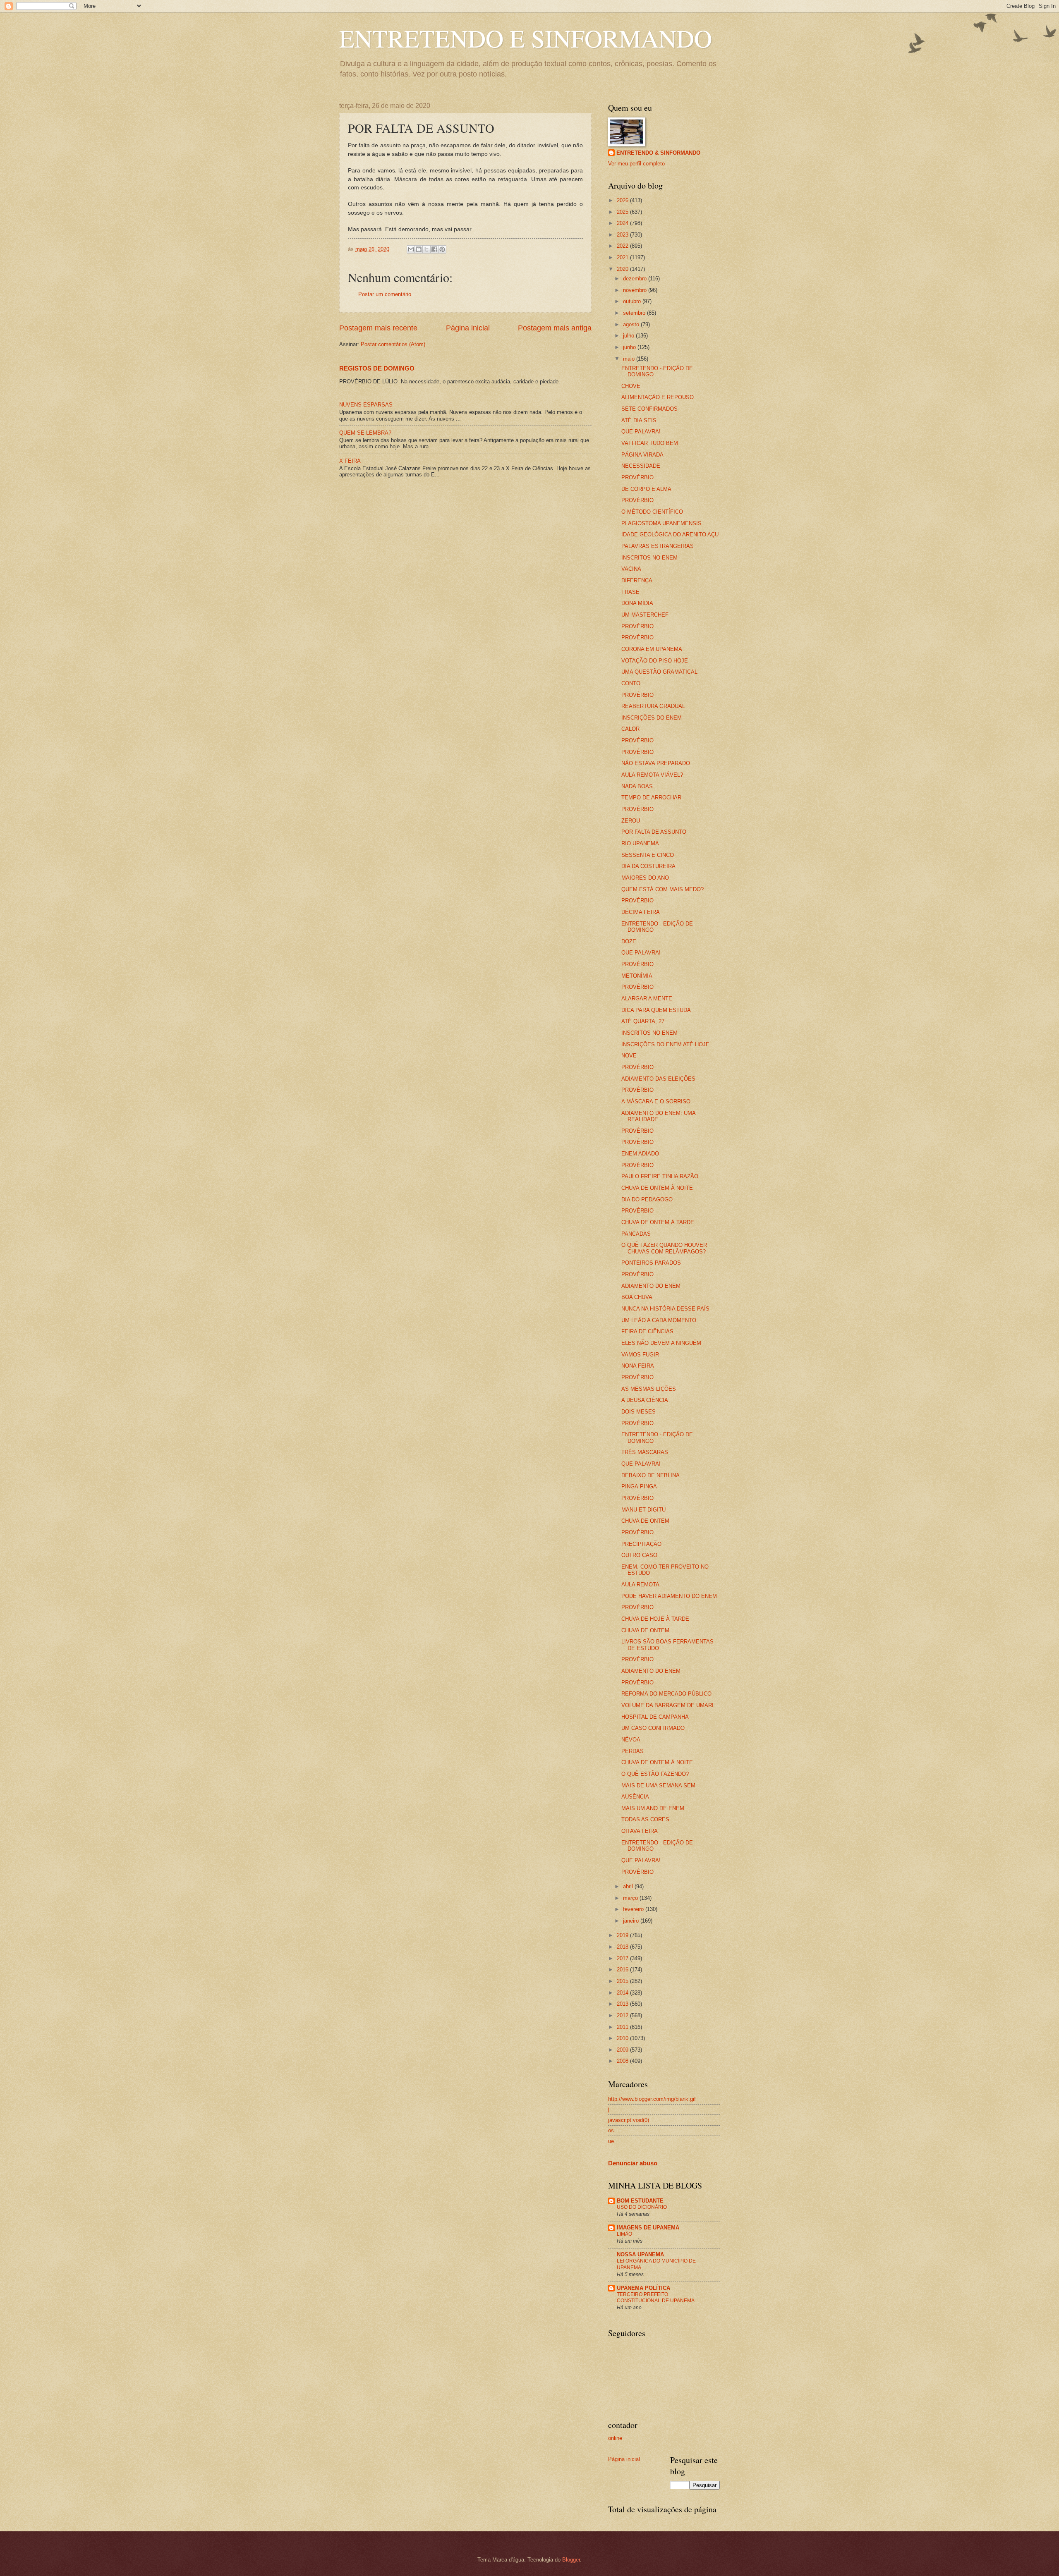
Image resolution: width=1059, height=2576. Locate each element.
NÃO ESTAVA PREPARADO (656, 763)
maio (630, 359)
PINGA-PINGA (639, 1487)
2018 (623, 1947)
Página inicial (468, 328)
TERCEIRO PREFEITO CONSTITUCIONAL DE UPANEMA (656, 2298)
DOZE (629, 941)
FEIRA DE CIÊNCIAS (647, 1331)
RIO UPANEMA (640, 843)
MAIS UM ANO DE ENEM (653, 1808)
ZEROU (631, 821)
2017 (623, 1958)
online (615, 2438)
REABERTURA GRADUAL (653, 706)
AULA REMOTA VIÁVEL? (652, 775)
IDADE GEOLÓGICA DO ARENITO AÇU (670, 535)
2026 (623, 200)
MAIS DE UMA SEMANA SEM (658, 1786)
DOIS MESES (639, 1412)
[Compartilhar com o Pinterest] (442, 249)
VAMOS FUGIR (640, 1355)
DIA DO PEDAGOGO (647, 1200)
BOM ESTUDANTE (640, 2201)
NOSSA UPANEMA (640, 2254)
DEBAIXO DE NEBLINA (650, 1475)
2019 (623, 1935)
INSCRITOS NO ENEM (649, 558)
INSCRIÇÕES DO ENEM (652, 718)
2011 (623, 2027)
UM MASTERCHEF (645, 615)
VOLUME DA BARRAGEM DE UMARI (667, 1705)
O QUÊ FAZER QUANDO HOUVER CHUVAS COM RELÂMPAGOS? (664, 1248)
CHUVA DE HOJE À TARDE (655, 1619)
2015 (623, 1981)
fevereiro (634, 1909)
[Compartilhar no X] (426, 249)
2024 (623, 223)
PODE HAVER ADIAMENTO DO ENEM (669, 1596)
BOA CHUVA (637, 1297)
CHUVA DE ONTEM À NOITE (657, 1188)
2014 (623, 1993)
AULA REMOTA (640, 1585)
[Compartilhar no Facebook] (434, 249)
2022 (623, 246)
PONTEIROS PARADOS (651, 1263)
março (631, 1898)
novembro (636, 290)
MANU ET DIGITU (643, 1510)
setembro (635, 313)
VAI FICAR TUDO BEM (650, 443)
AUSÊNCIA (635, 1797)
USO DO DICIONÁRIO (642, 2207)
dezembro (636, 279)
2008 (623, 2061)
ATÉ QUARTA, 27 (643, 1021)
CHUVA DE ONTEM (645, 1521)
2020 (623, 269)
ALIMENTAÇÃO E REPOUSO (658, 397)
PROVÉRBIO (637, 477)
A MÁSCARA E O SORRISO (656, 1101)
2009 (623, 2050)
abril (629, 1886)
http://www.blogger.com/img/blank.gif (652, 2099)
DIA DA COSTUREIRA (648, 866)
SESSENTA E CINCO (648, 855)
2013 (623, 2004)
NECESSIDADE (641, 466)
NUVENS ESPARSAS (366, 405)
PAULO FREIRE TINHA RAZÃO (660, 1176)
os (611, 2130)
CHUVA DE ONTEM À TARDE (658, 1222)
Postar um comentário (385, 294)
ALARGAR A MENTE (647, 999)
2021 (623, 257)
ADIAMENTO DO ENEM (651, 1286)
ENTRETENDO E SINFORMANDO (526, 38)
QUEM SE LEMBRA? (365, 433)
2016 (623, 1970)
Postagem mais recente (378, 328)
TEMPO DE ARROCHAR (651, 798)
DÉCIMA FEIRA (641, 912)
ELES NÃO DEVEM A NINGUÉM (661, 1343)
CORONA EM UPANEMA (652, 649)
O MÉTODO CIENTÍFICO (652, 512)
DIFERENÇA (637, 580)
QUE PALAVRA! (641, 432)
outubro (633, 301)
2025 (623, 212)
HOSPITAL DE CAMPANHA (655, 1717)
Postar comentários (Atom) (393, 344)
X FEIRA (350, 461)
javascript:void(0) (629, 2120)
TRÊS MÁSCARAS (645, 1452)
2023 (623, 235)
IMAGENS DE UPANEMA (648, 2228)
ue (611, 2141)
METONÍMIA (637, 976)
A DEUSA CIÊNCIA (645, 1400)
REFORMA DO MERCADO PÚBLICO (666, 1694)
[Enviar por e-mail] (411, 249)
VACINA (631, 569)
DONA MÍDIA (637, 603)
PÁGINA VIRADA (642, 455)
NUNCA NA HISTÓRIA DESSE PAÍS (665, 1309)
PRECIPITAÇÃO (641, 1544)
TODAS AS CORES (645, 1819)
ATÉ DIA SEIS (639, 420)
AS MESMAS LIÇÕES (649, 1389)
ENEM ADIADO (640, 1154)
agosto (632, 324)
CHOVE (631, 386)
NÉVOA (631, 1740)
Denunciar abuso (633, 2163)
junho (630, 347)
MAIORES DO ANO (645, 878)
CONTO (631, 683)
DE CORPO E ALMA (646, 489)
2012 (623, 2015)
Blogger (571, 2560)
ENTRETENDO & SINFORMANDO (658, 153)
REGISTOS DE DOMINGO (377, 368)
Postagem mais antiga (555, 328)
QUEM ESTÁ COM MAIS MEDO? (662, 889)
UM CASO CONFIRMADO (653, 1728)
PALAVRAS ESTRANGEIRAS (658, 546)
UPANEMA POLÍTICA (643, 2288)
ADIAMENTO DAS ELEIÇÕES (658, 1079)
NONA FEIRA (638, 1366)
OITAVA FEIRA (640, 1831)
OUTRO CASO (639, 1555)
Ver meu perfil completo (636, 164)
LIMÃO (624, 2234)
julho (629, 336)
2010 (623, 2038)
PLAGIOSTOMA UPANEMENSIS (661, 523)
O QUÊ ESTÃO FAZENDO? (655, 1774)
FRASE (630, 592)
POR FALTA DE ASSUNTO (654, 832)
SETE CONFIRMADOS (649, 409)
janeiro (632, 1921)
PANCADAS (636, 1234)
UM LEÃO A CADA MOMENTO (659, 1320)
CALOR (630, 729)
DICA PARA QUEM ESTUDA (656, 1010)
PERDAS (633, 1751)
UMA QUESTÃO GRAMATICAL (659, 672)
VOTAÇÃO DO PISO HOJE (655, 661)
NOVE (629, 1056)
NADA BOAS (637, 786)
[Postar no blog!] (419, 249)
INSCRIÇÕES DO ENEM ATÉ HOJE (665, 1044)
